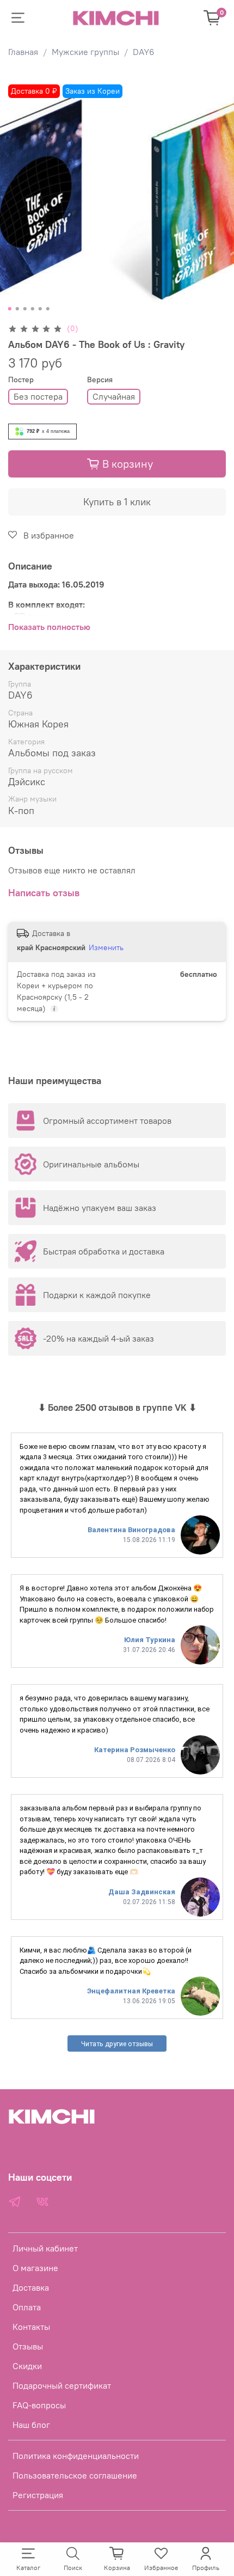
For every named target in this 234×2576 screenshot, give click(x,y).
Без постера (38, 396)
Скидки (27, 2366)
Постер (21, 380)
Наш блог (31, 2425)
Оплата (27, 2307)
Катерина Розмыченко (135, 1750)
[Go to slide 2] (17, 309)
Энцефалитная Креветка (131, 1991)
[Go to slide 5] (40, 309)
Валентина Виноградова (131, 1530)
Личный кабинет (45, 2248)
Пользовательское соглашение (75, 2475)
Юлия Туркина (150, 1640)
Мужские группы (85, 52)
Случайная (114, 396)
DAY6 (144, 52)
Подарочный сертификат (62, 2385)
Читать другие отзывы (117, 2044)
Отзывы (28, 2346)
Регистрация (38, 2495)
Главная (23, 52)
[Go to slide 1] (10, 309)
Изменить (106, 947)
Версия (100, 380)
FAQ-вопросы (39, 2405)
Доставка (31, 2287)
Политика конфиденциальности (76, 2456)
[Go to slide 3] (25, 309)
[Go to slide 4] (33, 309)
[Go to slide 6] (48, 309)
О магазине (35, 2268)
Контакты (31, 2327)
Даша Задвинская (142, 1892)
